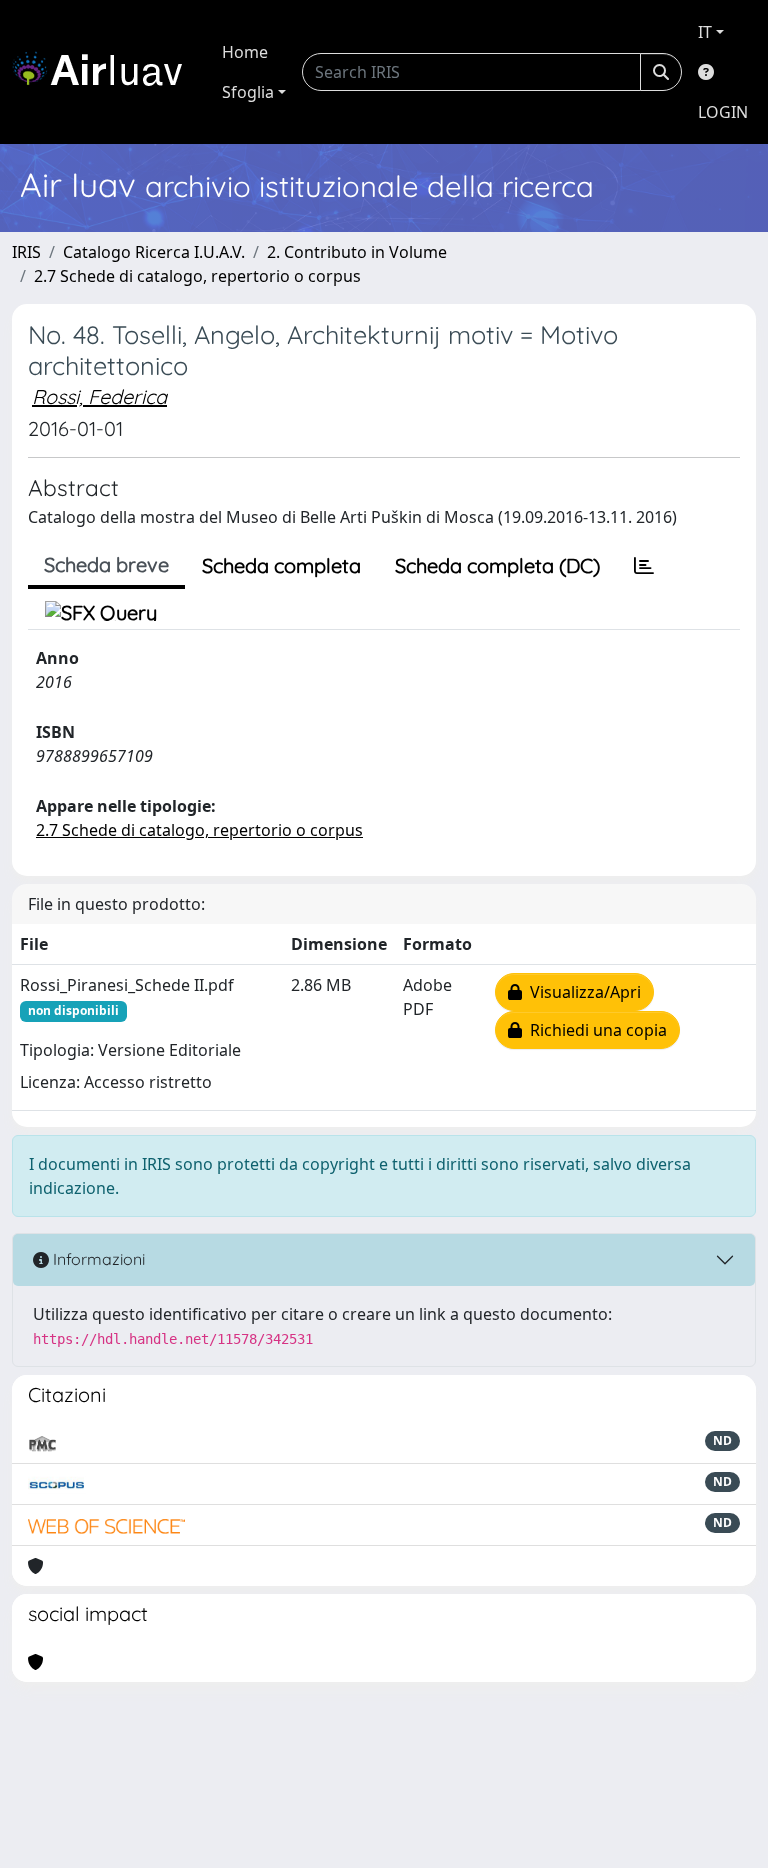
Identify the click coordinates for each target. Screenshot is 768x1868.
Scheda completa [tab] (281, 565)
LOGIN (723, 112)
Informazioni (97, 1259)
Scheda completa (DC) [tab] (497, 565)
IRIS (26, 252)
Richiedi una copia (594, 1030)
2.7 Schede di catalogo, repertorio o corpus (197, 276)
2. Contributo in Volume (357, 252)
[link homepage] (105, 72)
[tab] (644, 566)
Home (245, 52)
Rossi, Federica (99, 396)
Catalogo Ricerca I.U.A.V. (154, 252)
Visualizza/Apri (581, 992)
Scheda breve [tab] (106, 564)
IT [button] (705, 32)
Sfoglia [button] (248, 92)
